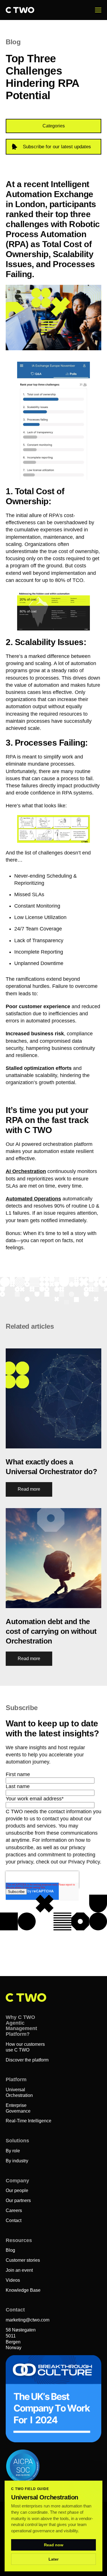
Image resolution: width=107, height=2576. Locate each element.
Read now (54, 2545)
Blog (10, 2250)
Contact (14, 2220)
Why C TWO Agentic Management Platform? (21, 2026)
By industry (17, 2161)
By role (13, 2151)
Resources (19, 2240)
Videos (13, 2280)
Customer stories (23, 2260)
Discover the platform (27, 2060)
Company (17, 2181)
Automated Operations (33, 1199)
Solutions (17, 2141)
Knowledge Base (23, 2290)
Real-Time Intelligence (29, 2121)
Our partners (18, 2200)
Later (53, 2559)
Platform (16, 2079)
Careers (14, 2210)
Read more (29, 1489)
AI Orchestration (26, 1171)
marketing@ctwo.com (28, 2320)
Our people (17, 2190)
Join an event (19, 2270)
